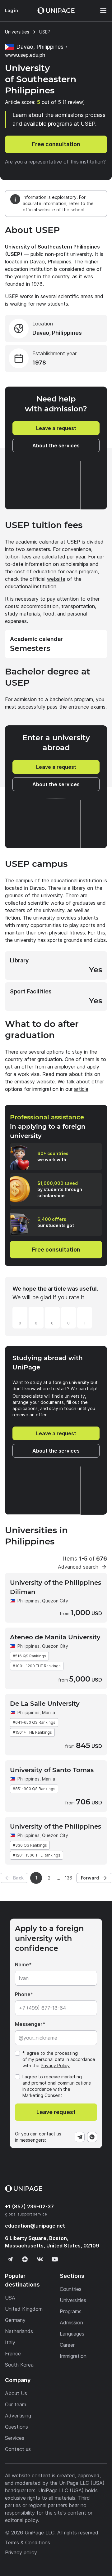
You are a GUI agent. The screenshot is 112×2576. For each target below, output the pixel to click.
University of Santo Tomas (52, 1770)
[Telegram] (80, 2137)
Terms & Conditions (28, 2542)
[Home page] (56, 11)
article (81, 1089)
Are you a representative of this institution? (55, 162)
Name (22, 1964)
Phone (23, 1994)
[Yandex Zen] (25, 2259)
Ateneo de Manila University (55, 1637)
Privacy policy (21, 2552)
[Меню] (100, 11)
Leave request (56, 2112)
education (35, 2226)
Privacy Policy (55, 2065)
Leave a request (56, 428)
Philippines (28, 1601)
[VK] (40, 2259)
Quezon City (55, 1601)
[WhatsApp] (92, 2137)
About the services (56, 446)
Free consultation (56, 144)
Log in (12, 10)
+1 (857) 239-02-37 (29, 2206)
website (56, 579)
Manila (49, 1712)
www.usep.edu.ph (25, 55)
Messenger (29, 2024)
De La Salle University (45, 1704)
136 (68, 1878)
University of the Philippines (56, 1826)
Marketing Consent (42, 2095)
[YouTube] (55, 2259)
